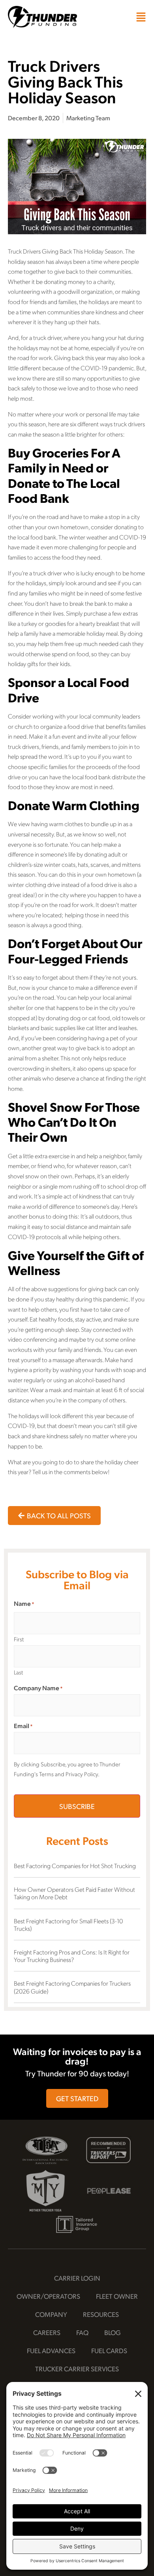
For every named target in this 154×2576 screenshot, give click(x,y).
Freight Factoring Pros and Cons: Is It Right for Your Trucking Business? (72, 1956)
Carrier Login (77, 2278)
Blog (113, 2332)
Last (18, 1672)
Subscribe (77, 1806)
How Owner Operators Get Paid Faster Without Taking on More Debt (74, 1893)
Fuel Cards (109, 2350)
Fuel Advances (51, 2350)
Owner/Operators (48, 2296)
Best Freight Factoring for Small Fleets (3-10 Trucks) (68, 1925)
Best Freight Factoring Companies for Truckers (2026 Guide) (72, 1987)
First (19, 1639)
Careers (47, 2332)
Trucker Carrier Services (77, 2369)
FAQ (82, 2332)
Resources (101, 2314)
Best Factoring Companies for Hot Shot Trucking (75, 1866)
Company (51, 2314)
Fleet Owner (117, 2296)
